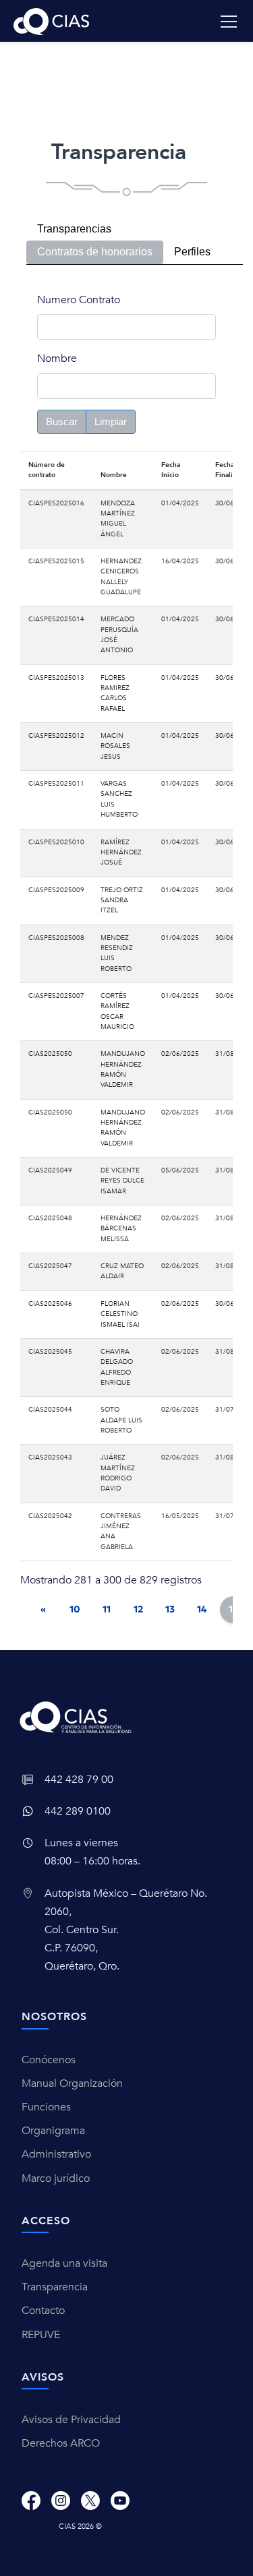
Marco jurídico (56, 2178)
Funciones (46, 2107)
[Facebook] (31, 2500)
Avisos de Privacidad (71, 2420)
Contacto (43, 2311)
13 (170, 1609)
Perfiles (192, 252)
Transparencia (55, 2287)
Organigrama (53, 2131)
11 (107, 1609)
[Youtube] (120, 2500)
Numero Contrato (79, 300)
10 (75, 1609)
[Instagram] (61, 2500)
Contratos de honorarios (95, 252)
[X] (90, 2500)
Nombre (57, 358)
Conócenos (49, 2060)
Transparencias (74, 229)
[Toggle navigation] (229, 22)
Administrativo (56, 2154)
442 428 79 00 (79, 1780)
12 (138, 1609)
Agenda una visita (64, 2263)
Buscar (62, 421)
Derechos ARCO (61, 2443)
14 (202, 1609)
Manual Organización (72, 2083)
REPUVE (41, 2335)
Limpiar (111, 421)
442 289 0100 (78, 1811)
